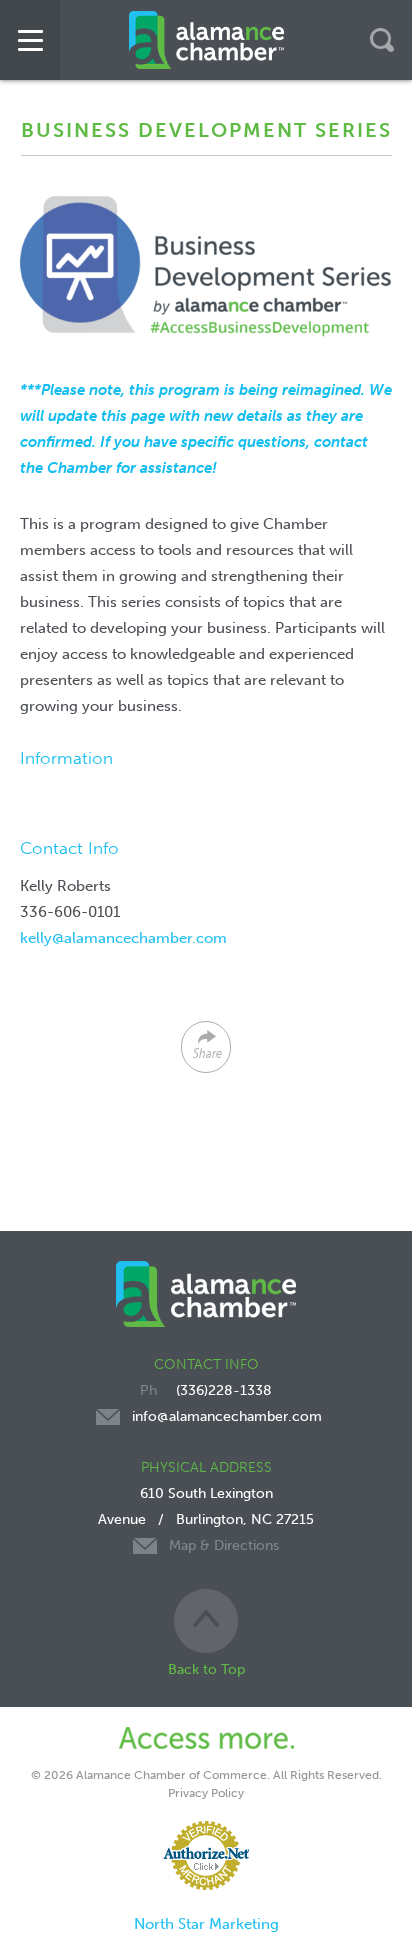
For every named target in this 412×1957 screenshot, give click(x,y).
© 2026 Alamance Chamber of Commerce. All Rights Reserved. (206, 1775)
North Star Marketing (206, 1924)
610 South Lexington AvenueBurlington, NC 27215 (206, 1519)
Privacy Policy (206, 1793)
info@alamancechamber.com (227, 1416)
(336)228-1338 (224, 1390)
